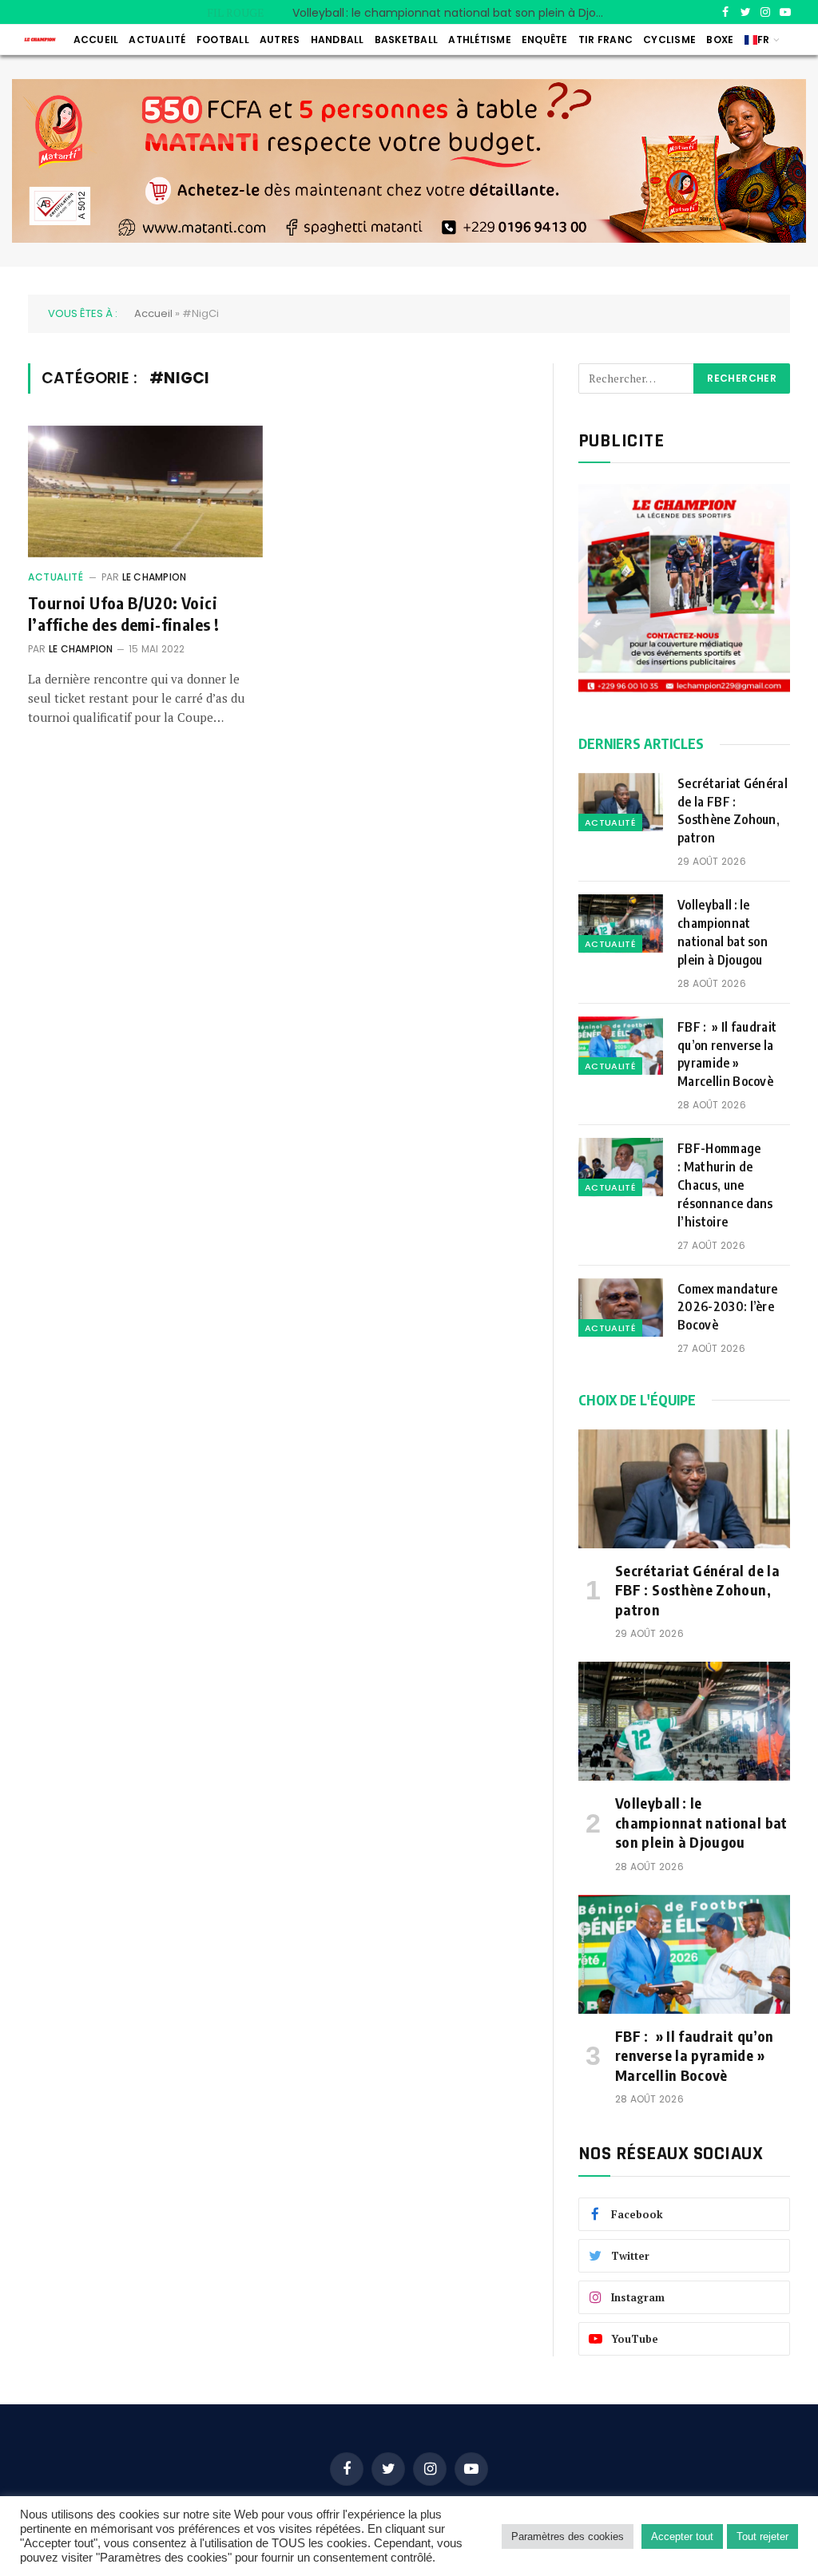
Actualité (157, 40)
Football (223, 40)
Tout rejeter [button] (762, 2536)
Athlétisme (479, 40)
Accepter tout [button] (682, 2536)
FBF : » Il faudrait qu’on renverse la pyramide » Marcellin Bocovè (727, 1054)
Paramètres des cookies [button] (568, 2536)
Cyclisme (669, 40)
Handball (338, 40)
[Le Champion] (40, 39)
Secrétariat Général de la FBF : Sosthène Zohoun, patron (733, 811)
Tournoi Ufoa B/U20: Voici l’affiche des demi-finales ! (123, 613)
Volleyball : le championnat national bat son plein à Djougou (452, 13)
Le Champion (155, 577)
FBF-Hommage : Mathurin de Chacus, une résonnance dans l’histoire (725, 1185)
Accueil (96, 40)
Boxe (720, 40)
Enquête (545, 40)
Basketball (406, 40)
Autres (280, 40)
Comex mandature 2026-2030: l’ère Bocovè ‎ (729, 1307)
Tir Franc (606, 40)
